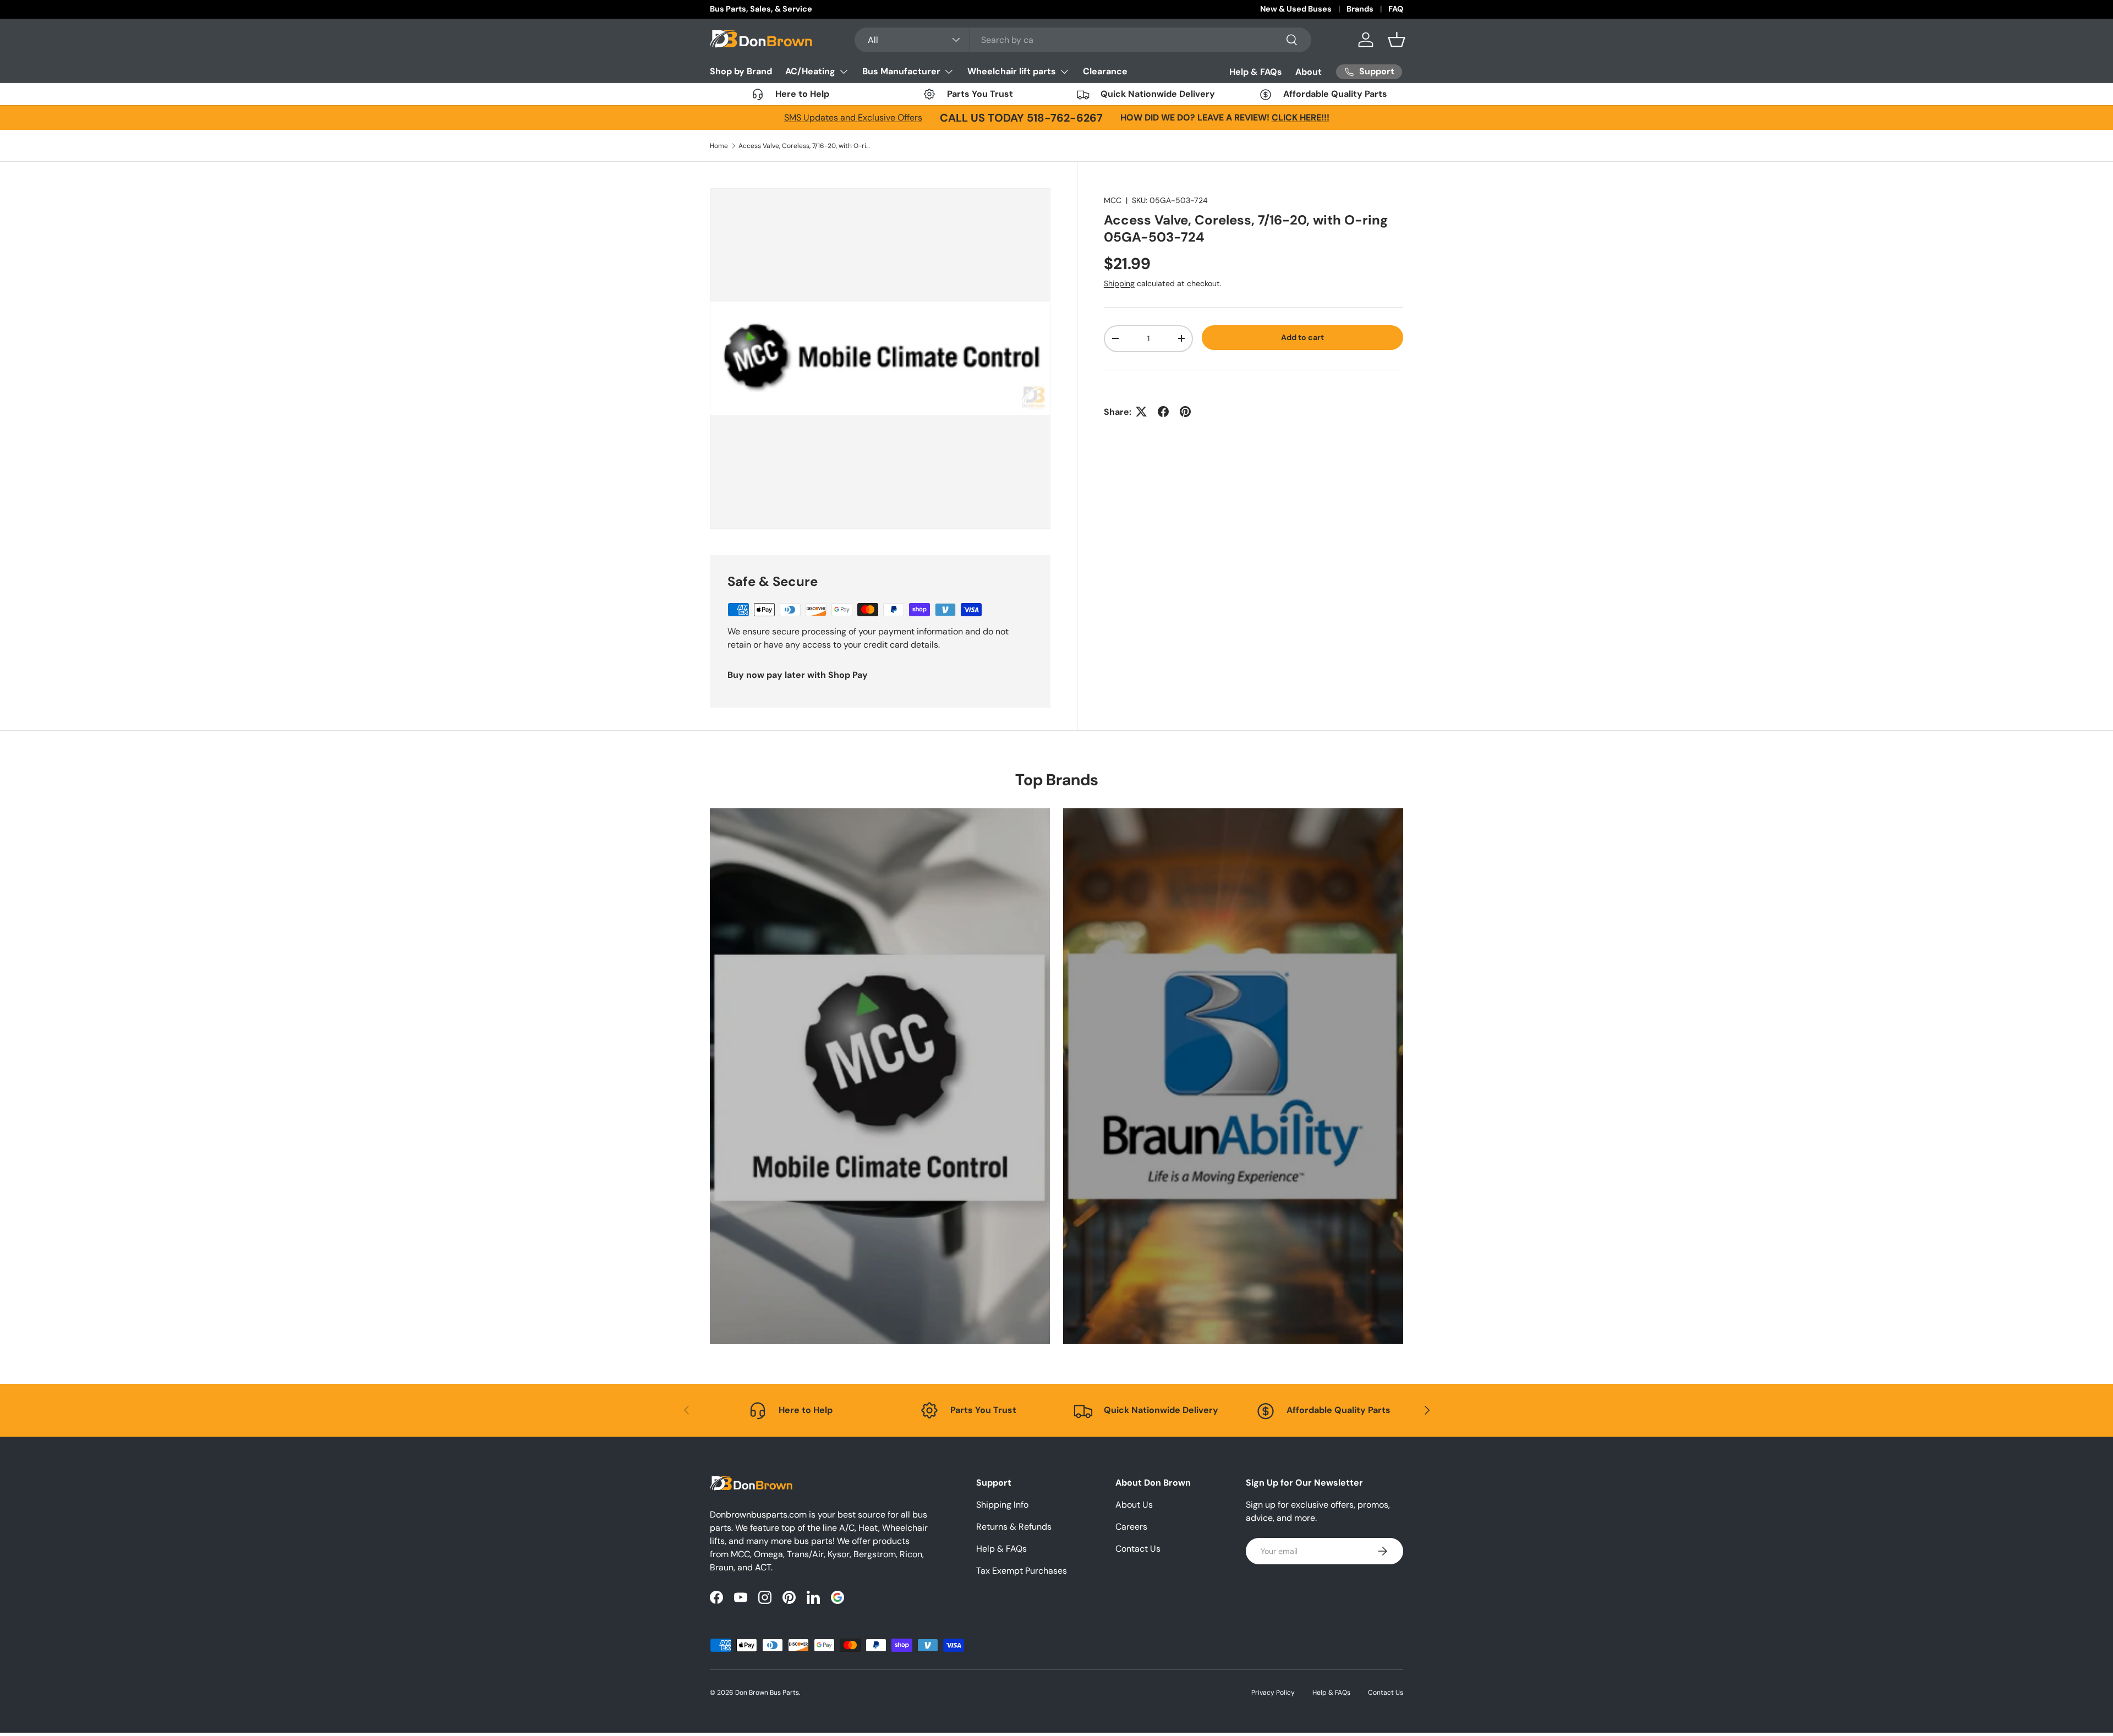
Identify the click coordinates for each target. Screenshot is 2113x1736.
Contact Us (1138, 1549)
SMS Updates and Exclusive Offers (853, 117)
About (1309, 72)
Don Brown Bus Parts (767, 1693)
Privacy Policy (1273, 1693)
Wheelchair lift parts (1012, 71)
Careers (1131, 1527)
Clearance (1105, 71)
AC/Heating (810, 71)
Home (719, 146)
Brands (1360, 9)
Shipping (1119, 283)
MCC (1113, 200)
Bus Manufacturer (901, 71)
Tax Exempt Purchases (1022, 1571)
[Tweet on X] (1141, 412)
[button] (1397, 40)
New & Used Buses (1296, 9)
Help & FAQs (1256, 72)
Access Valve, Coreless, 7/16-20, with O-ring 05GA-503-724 (804, 146)
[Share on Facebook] (1163, 412)
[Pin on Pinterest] (1185, 412)
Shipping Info (1002, 1505)
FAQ (1396, 9)
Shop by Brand (741, 71)
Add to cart (1302, 337)
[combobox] (1083, 40)
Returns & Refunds (1014, 1527)
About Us (1134, 1505)
